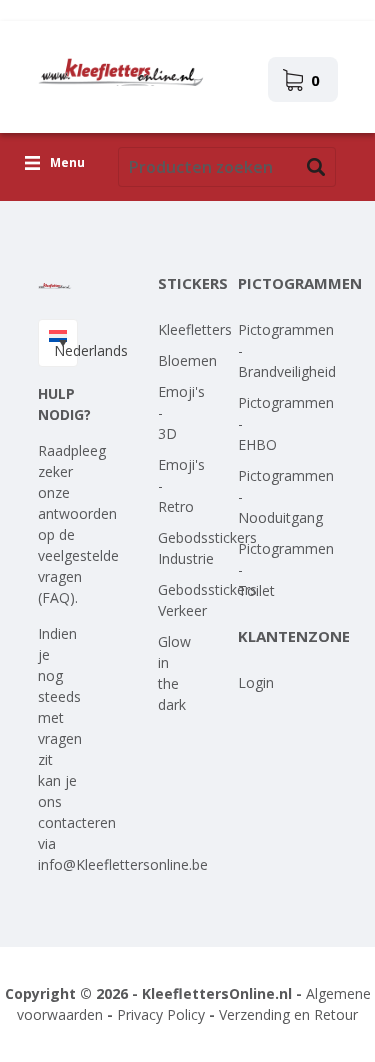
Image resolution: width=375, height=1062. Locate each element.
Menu (67, 163)
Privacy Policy (161, 1014)
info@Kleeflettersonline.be (123, 864)
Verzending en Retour (288, 1014)
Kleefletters (195, 329)
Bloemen (187, 360)
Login (256, 682)
